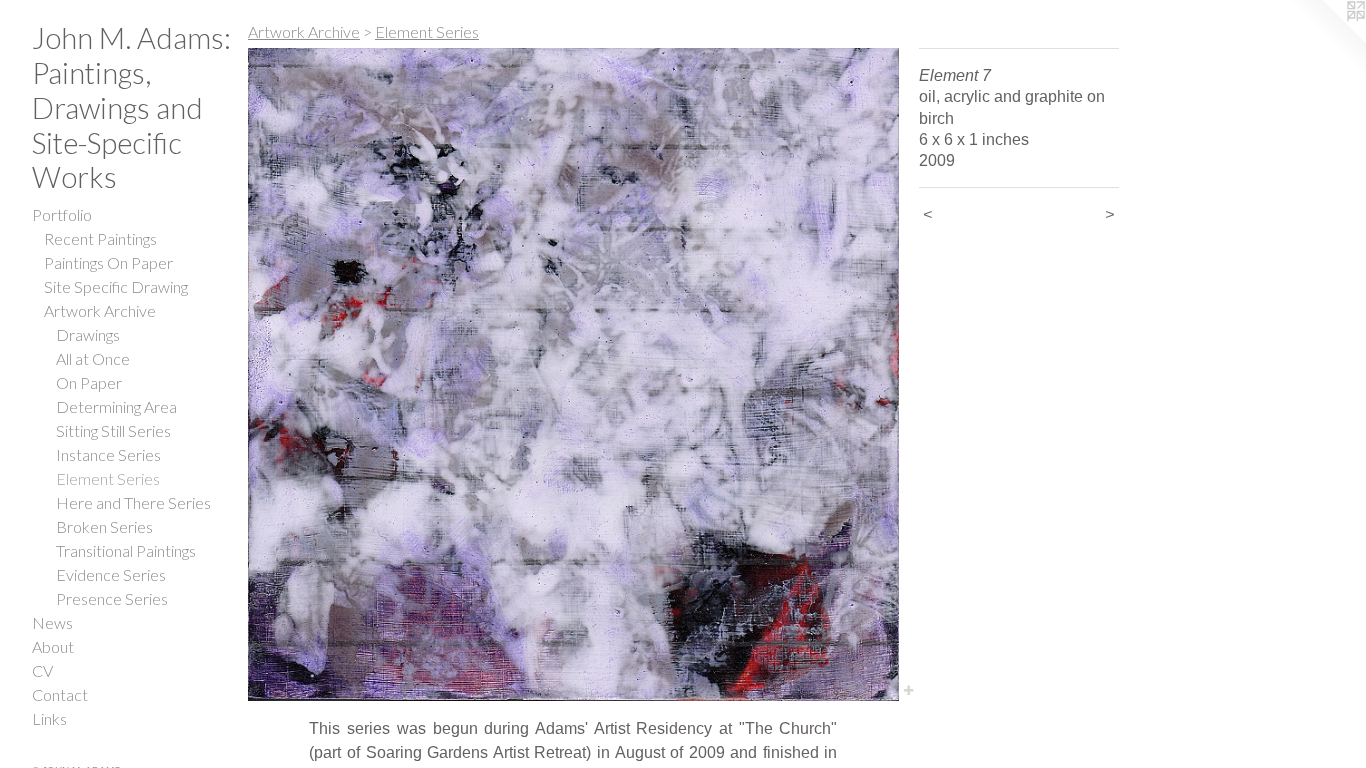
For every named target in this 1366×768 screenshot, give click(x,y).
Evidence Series (111, 574)
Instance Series (108, 454)
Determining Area (116, 406)
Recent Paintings (100, 238)
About (53, 646)
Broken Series (104, 526)
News (52, 622)
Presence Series (112, 598)
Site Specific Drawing (116, 286)
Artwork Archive (100, 310)
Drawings (88, 334)
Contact (60, 694)
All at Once (93, 358)
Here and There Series (133, 502)
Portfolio (62, 214)
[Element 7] (573, 374)
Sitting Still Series (113, 430)
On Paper (89, 382)
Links (49, 718)
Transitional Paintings (126, 550)
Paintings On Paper (108, 262)
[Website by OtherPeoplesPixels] (1326, 40)
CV (42, 670)
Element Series (108, 478)
